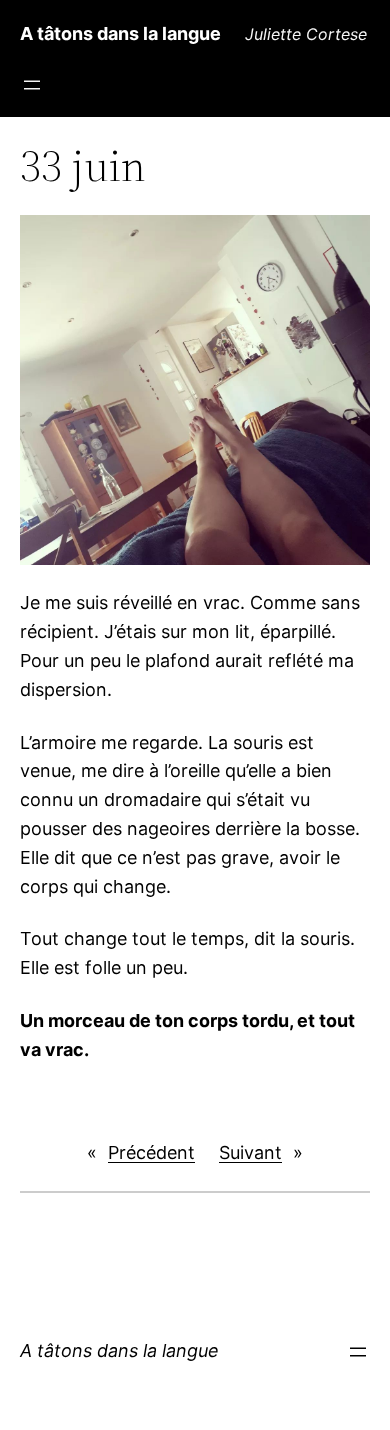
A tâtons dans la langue (120, 33)
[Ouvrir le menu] (32, 85)
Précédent (151, 1152)
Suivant (250, 1152)
